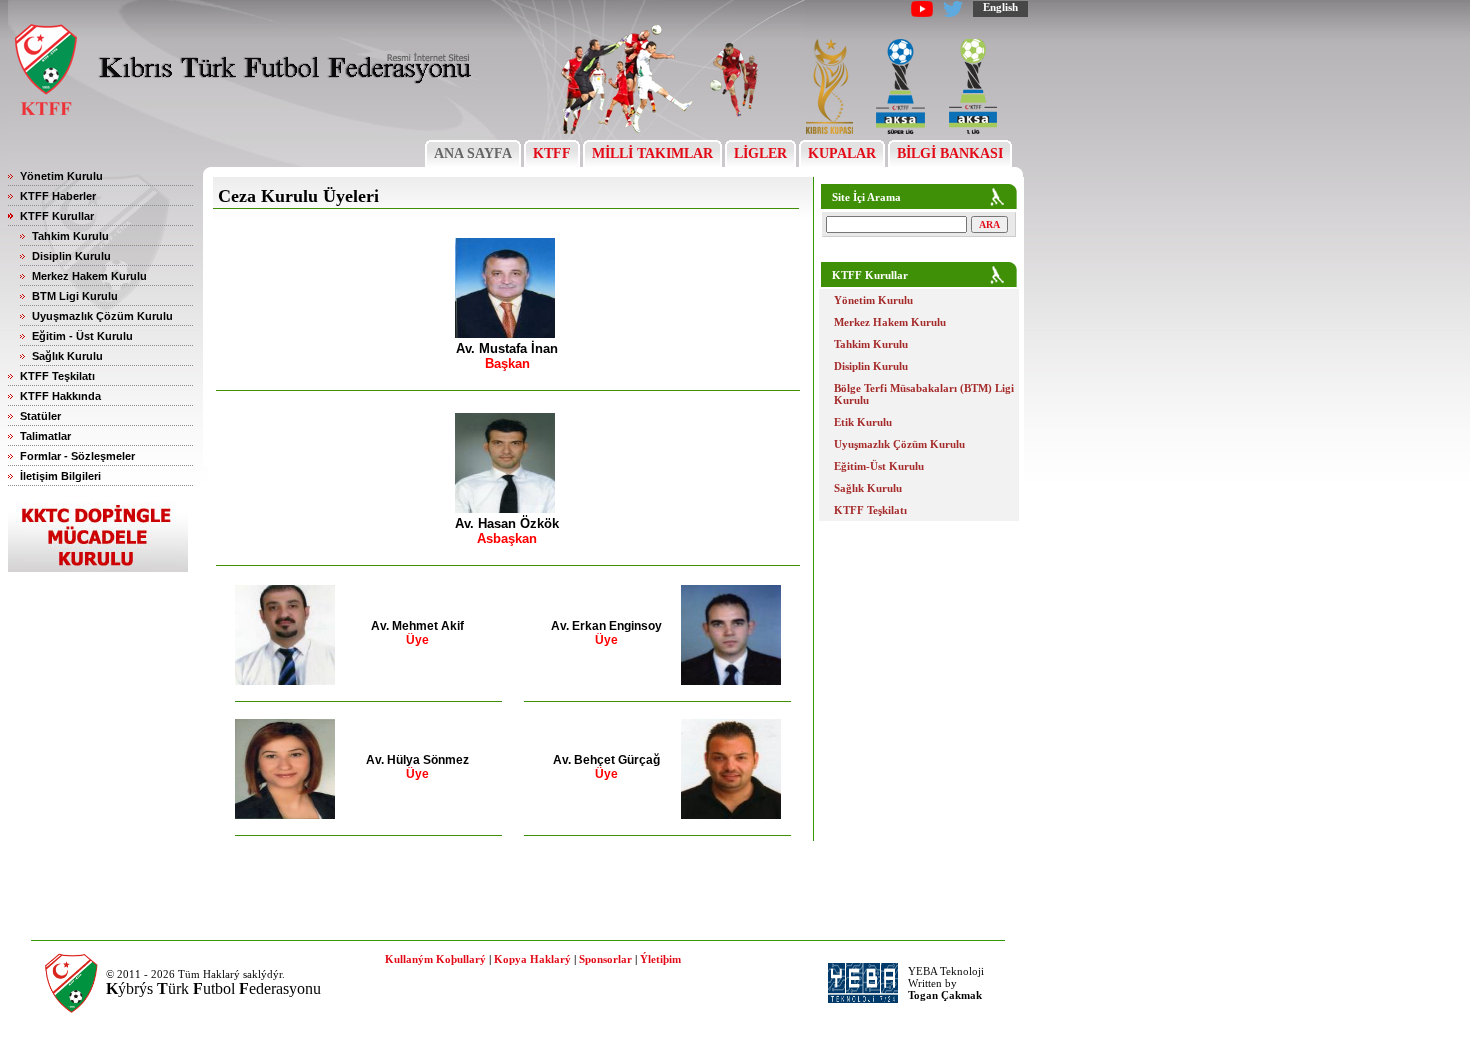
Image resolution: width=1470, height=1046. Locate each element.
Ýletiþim (660, 959)
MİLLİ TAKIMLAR (652, 153)
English (1000, 7)
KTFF (552, 153)
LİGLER (760, 153)
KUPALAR (842, 153)
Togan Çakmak (945, 995)
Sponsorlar (605, 959)
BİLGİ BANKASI (950, 153)
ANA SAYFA (473, 153)
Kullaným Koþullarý (435, 959)
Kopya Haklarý (532, 959)
